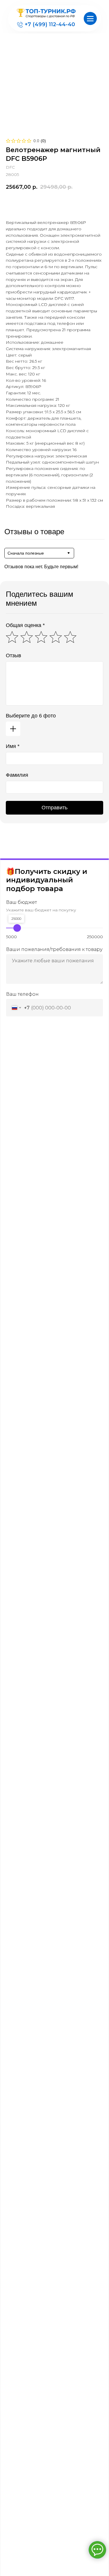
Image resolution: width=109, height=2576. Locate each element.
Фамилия (17, 775)
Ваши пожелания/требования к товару (54, 949)
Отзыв (14, 655)
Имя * (13, 746)
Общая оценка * (25, 625)
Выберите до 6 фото (31, 716)
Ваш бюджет (22, 902)
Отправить (54, 808)
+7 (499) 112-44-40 (50, 24)
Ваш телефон (22, 994)
